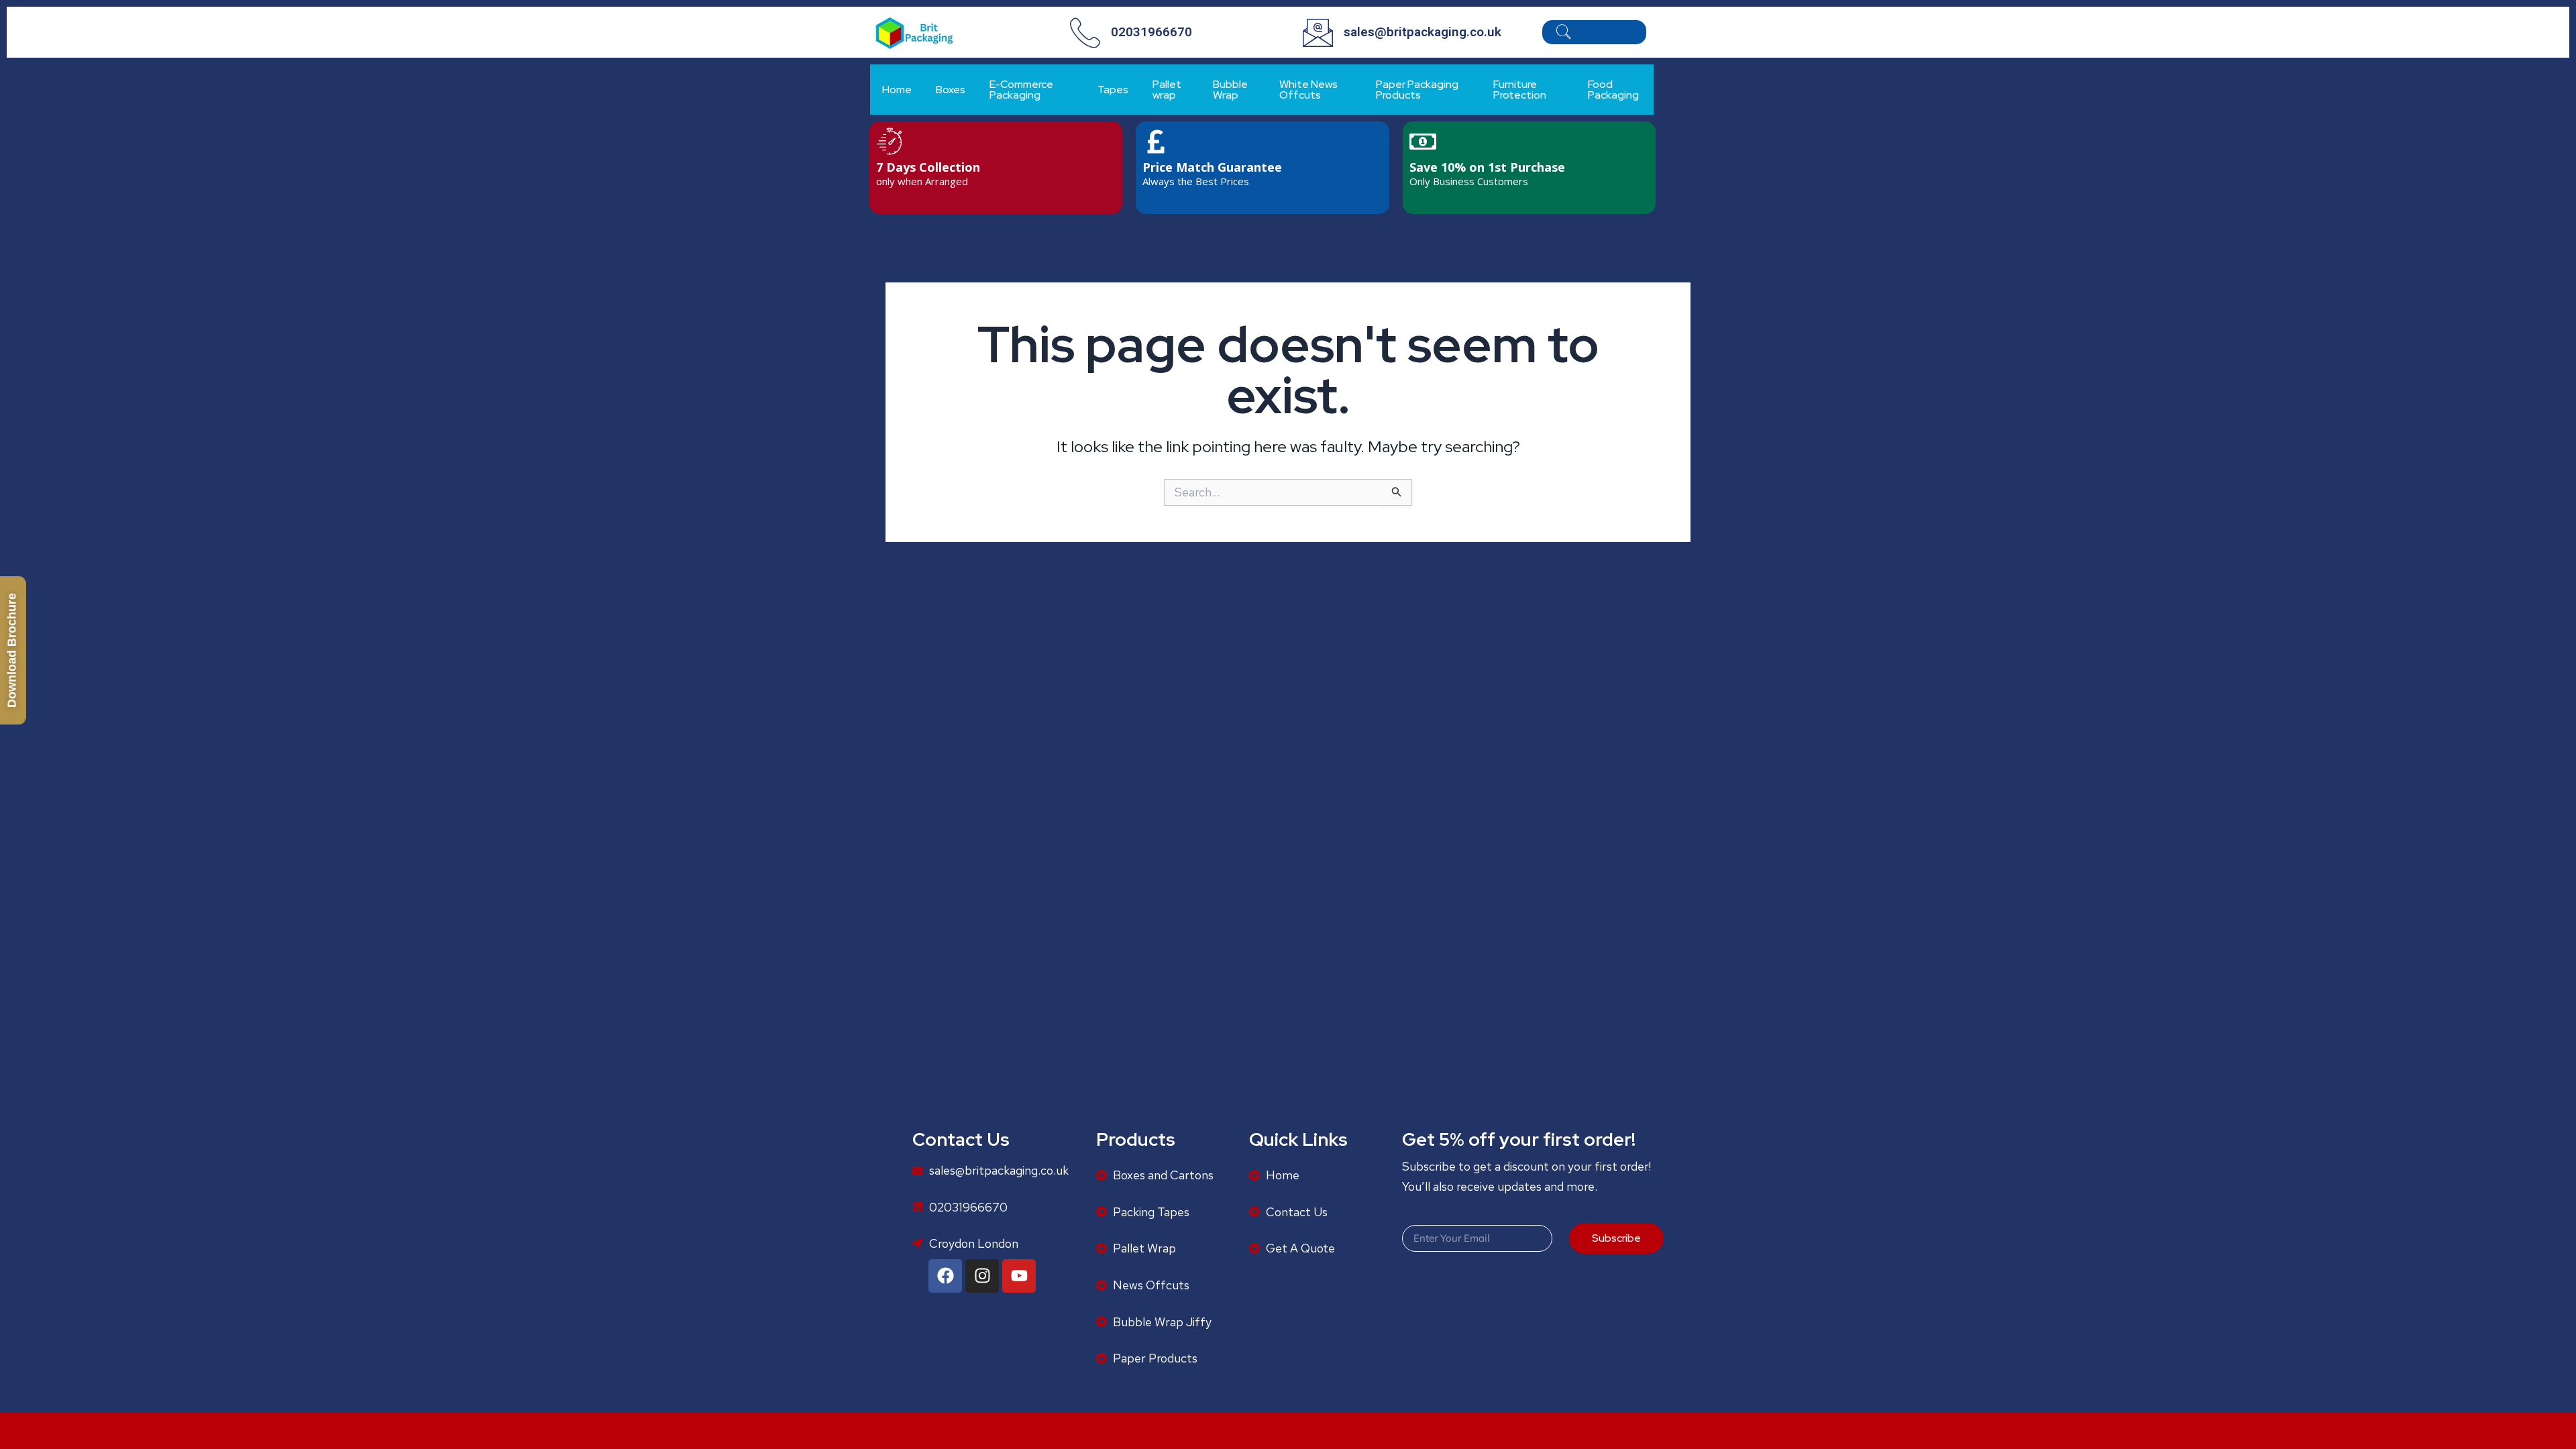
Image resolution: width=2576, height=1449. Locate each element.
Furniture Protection (1520, 90)
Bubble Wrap (1230, 90)
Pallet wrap (1167, 90)
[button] (1563, 35)
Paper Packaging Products (1417, 90)
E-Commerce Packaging (1021, 90)
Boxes (951, 90)
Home (897, 90)
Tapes (1113, 90)
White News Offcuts (1308, 90)
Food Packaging (1613, 90)
